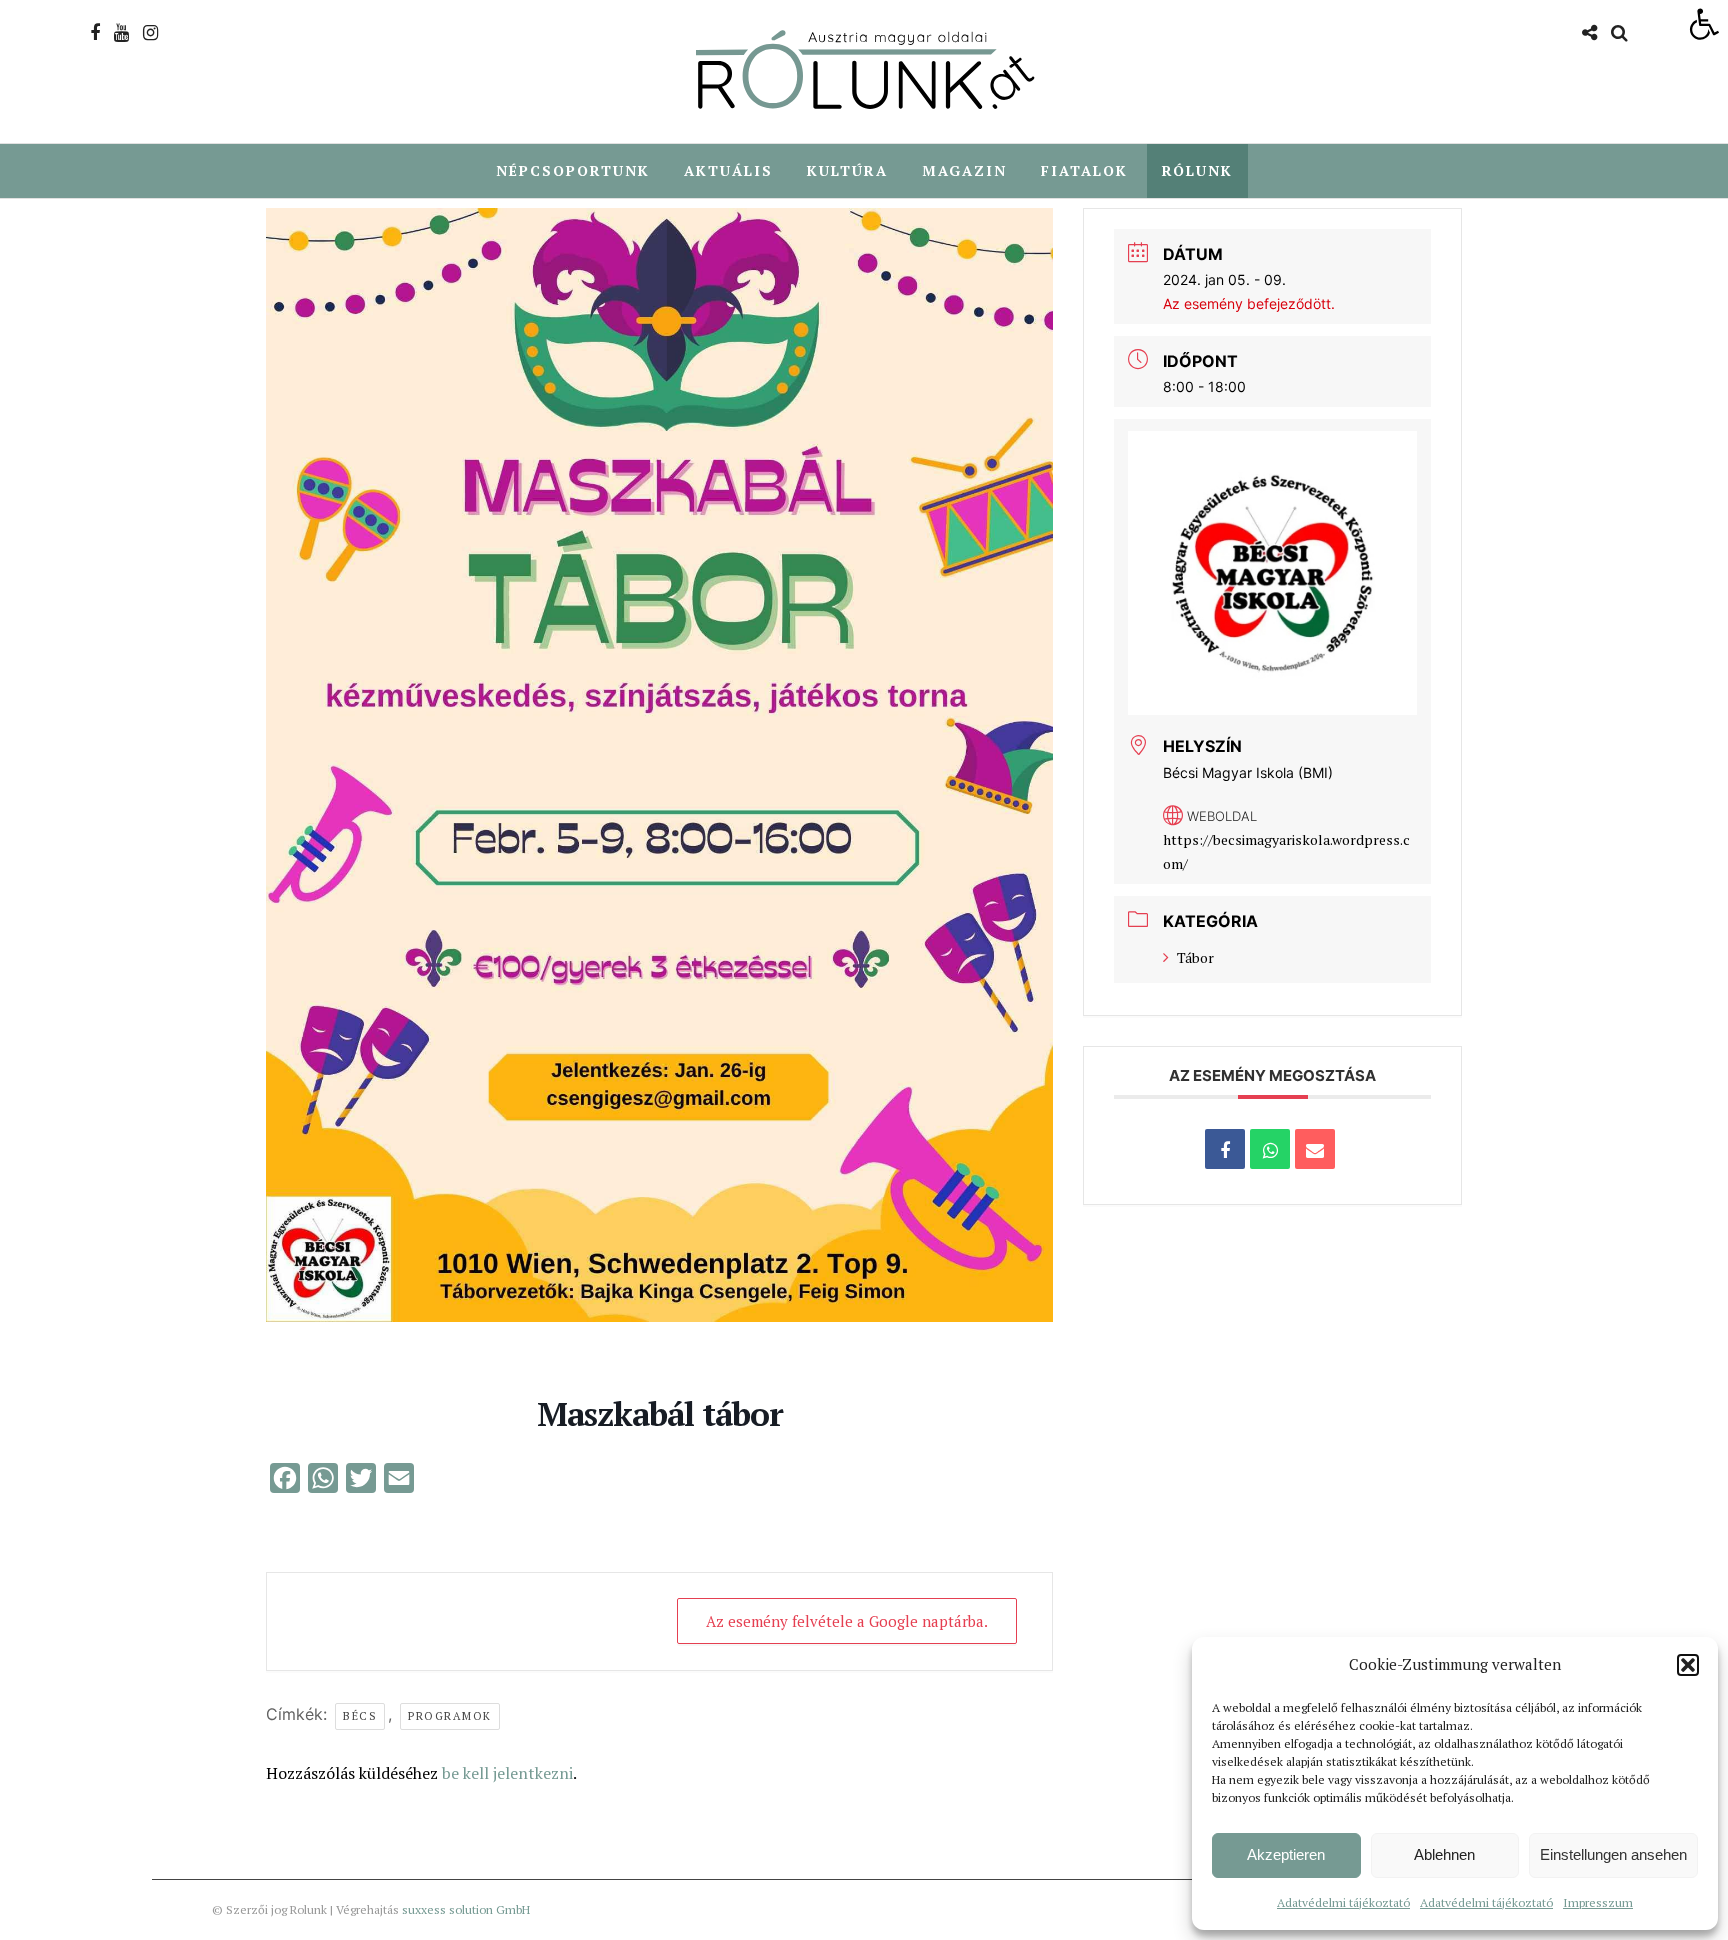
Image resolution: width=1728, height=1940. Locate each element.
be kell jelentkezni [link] (507, 1773)
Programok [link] (450, 1716)
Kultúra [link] (847, 170)
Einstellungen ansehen (1613, 1854)
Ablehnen (1444, 1854)
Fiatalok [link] (1084, 170)
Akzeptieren (1286, 1854)
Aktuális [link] (728, 170)
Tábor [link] (1195, 957)
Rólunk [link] (1197, 170)
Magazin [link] (964, 170)
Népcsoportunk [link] (573, 170)
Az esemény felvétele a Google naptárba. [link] (847, 1621)
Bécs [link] (360, 1716)
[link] (1704, 24)
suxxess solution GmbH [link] (466, 1909)
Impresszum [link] (1598, 1902)
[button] (1688, 1665)
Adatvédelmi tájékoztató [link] (1343, 1902)
